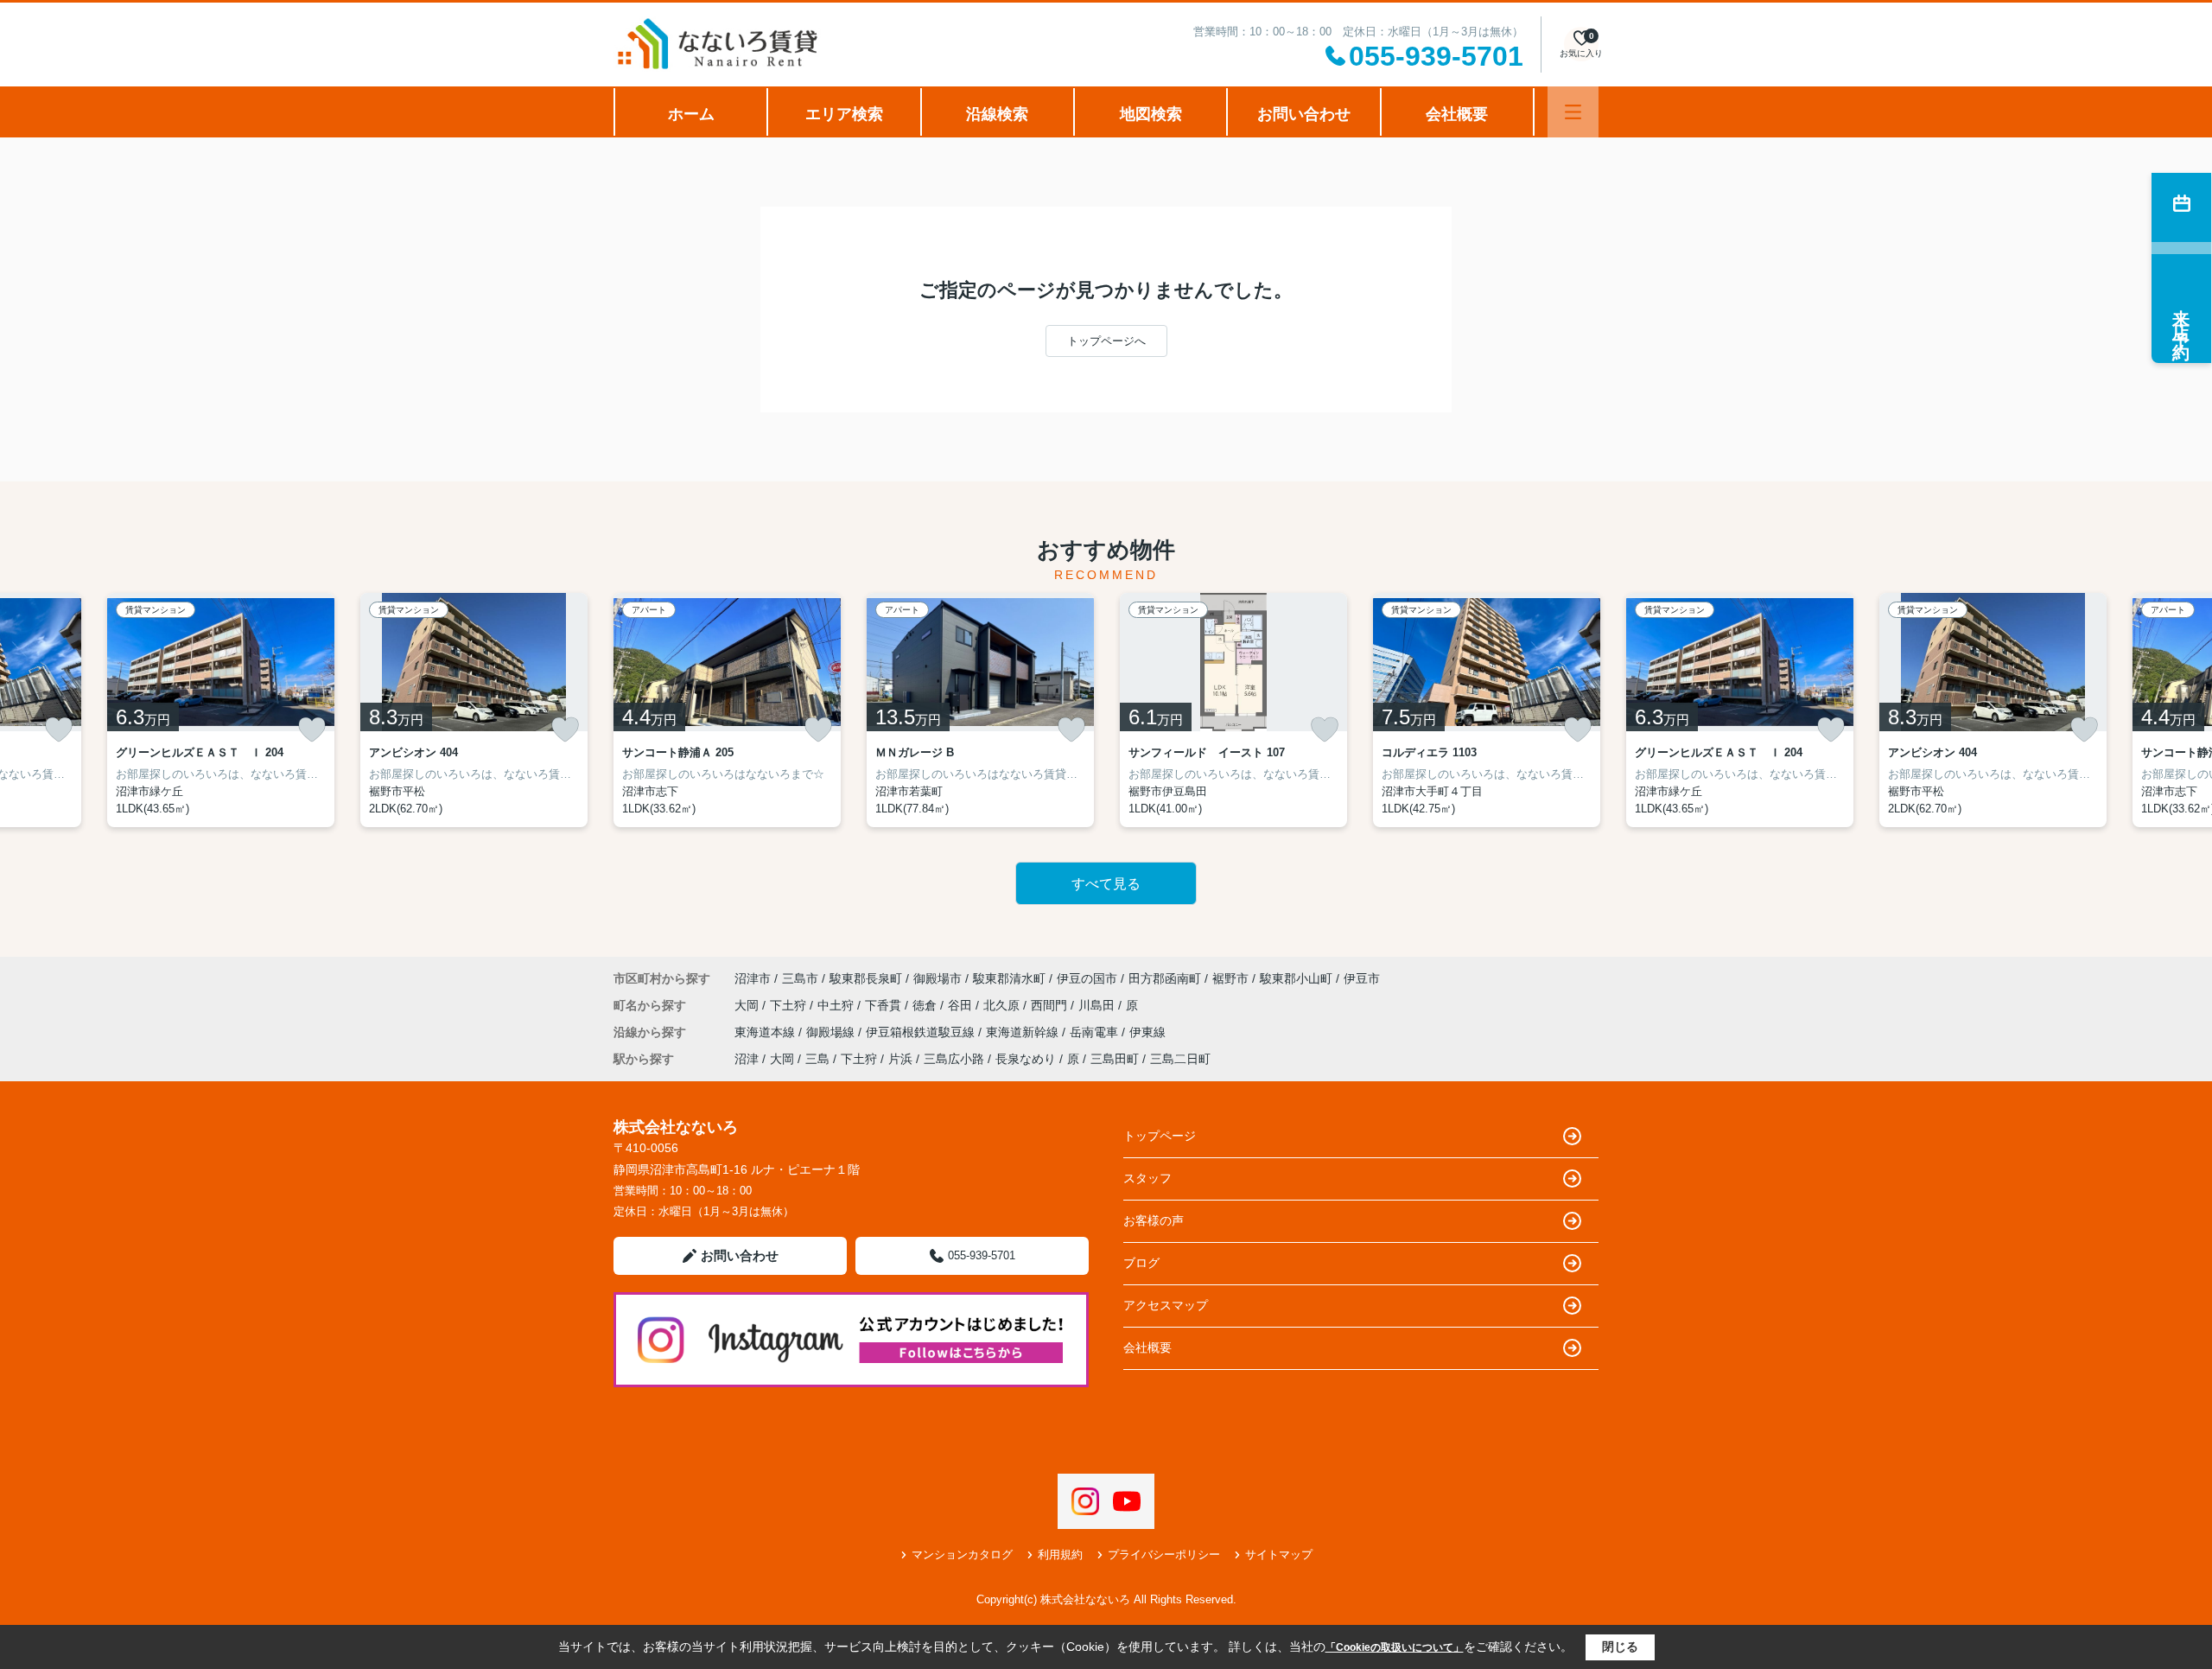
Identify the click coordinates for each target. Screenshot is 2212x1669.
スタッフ (1147, 1178)
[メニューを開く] (1573, 112)
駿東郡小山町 (1296, 978)
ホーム (691, 114)
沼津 (747, 1059)
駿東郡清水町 (1009, 978)
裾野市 (1230, 978)
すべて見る (1106, 884)
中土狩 (837, 1005)
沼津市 (753, 978)
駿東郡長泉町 (866, 978)
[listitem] (727, 710)
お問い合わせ (1304, 114)
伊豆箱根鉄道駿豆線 (922, 1032)
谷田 (962, 1005)
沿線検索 (997, 114)
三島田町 (1115, 1059)
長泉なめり (1026, 1059)
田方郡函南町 (1165, 978)
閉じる (1620, 1647)
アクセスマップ (1166, 1305)
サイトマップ (1279, 1554)
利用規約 (1060, 1554)
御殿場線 (832, 1032)
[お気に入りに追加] (59, 729)
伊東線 (1147, 1032)
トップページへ (1106, 341)
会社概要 (1457, 114)
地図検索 (1151, 114)
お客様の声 (1154, 1220)
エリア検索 (844, 114)
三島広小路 (954, 1059)
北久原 (1003, 1005)
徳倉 (926, 1005)
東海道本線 (766, 1032)
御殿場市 (938, 978)
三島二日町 (1180, 1059)
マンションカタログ (962, 1554)
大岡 (748, 1005)
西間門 (1051, 1005)
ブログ (1141, 1263)
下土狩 (790, 1005)
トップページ (1160, 1136)
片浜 (900, 1059)
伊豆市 (1362, 978)
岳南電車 (1096, 1032)
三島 (817, 1059)
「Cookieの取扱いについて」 (1395, 1647)
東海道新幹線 (1024, 1032)
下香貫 (885, 1005)
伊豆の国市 (1087, 978)
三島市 (800, 978)
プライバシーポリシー (1164, 1554)
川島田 (1098, 1005)
